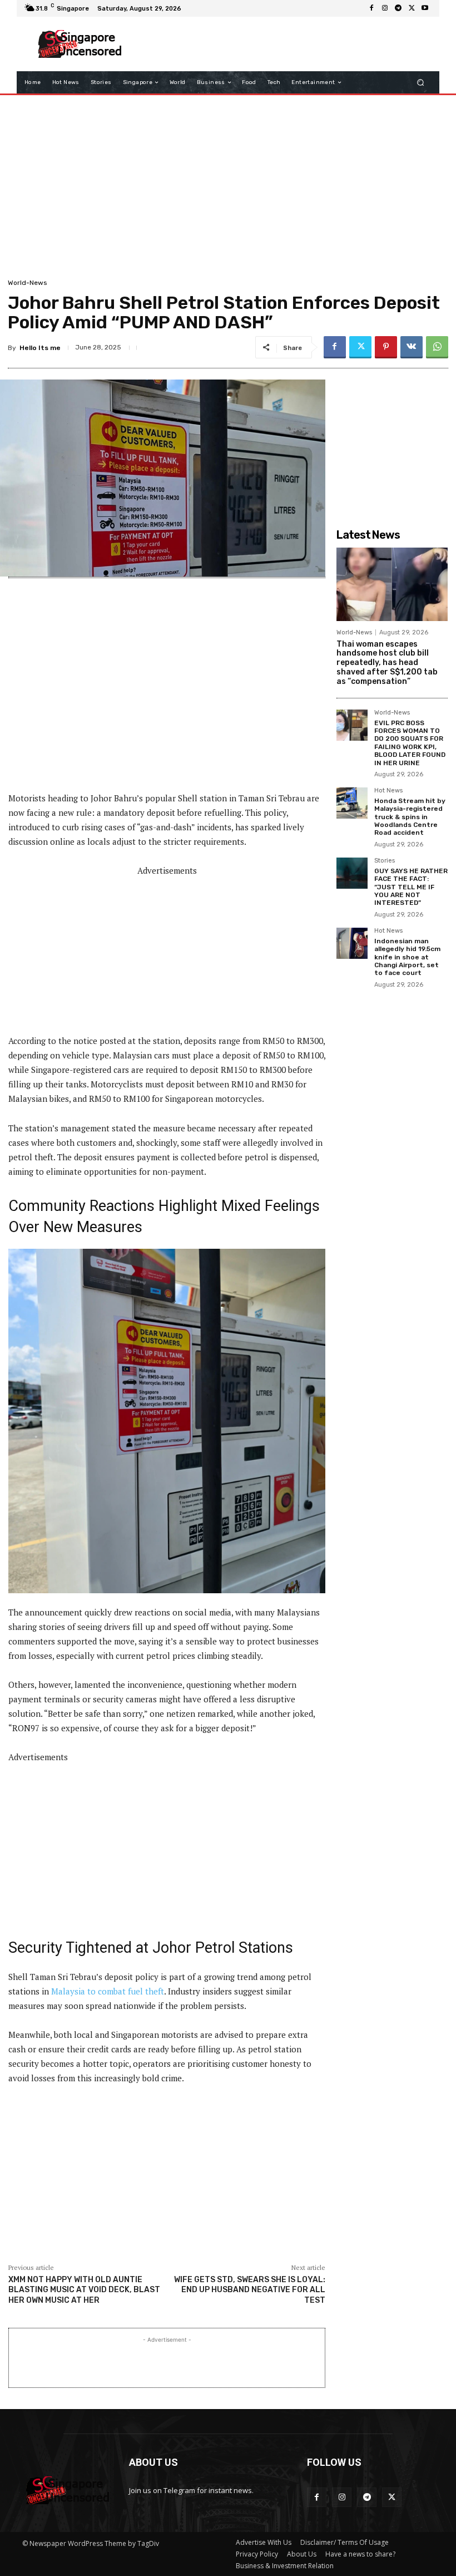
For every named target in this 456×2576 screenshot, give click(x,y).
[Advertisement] (280, 44)
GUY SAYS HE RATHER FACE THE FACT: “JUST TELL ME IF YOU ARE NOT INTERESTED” (411, 887)
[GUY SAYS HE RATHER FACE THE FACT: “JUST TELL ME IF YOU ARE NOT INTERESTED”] (352, 873)
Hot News (388, 791)
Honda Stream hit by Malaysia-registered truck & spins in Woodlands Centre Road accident (410, 817)
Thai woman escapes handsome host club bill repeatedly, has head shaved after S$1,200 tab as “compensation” (387, 663)
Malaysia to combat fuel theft (108, 1991)
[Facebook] (371, 8)
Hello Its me (40, 348)
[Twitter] (412, 8)
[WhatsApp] (437, 347)
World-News (28, 283)
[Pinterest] (386, 347)
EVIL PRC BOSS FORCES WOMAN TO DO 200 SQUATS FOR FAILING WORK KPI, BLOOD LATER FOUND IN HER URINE (410, 743)
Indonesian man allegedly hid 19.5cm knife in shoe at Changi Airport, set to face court (407, 957)
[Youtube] (425, 8)
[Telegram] (398, 8)
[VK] (412, 347)
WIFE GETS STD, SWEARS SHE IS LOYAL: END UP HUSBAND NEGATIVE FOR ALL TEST (250, 2290)
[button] (421, 83)
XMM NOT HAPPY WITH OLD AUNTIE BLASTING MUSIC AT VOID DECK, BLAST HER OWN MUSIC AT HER (84, 2290)
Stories (385, 861)
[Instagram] (385, 8)
